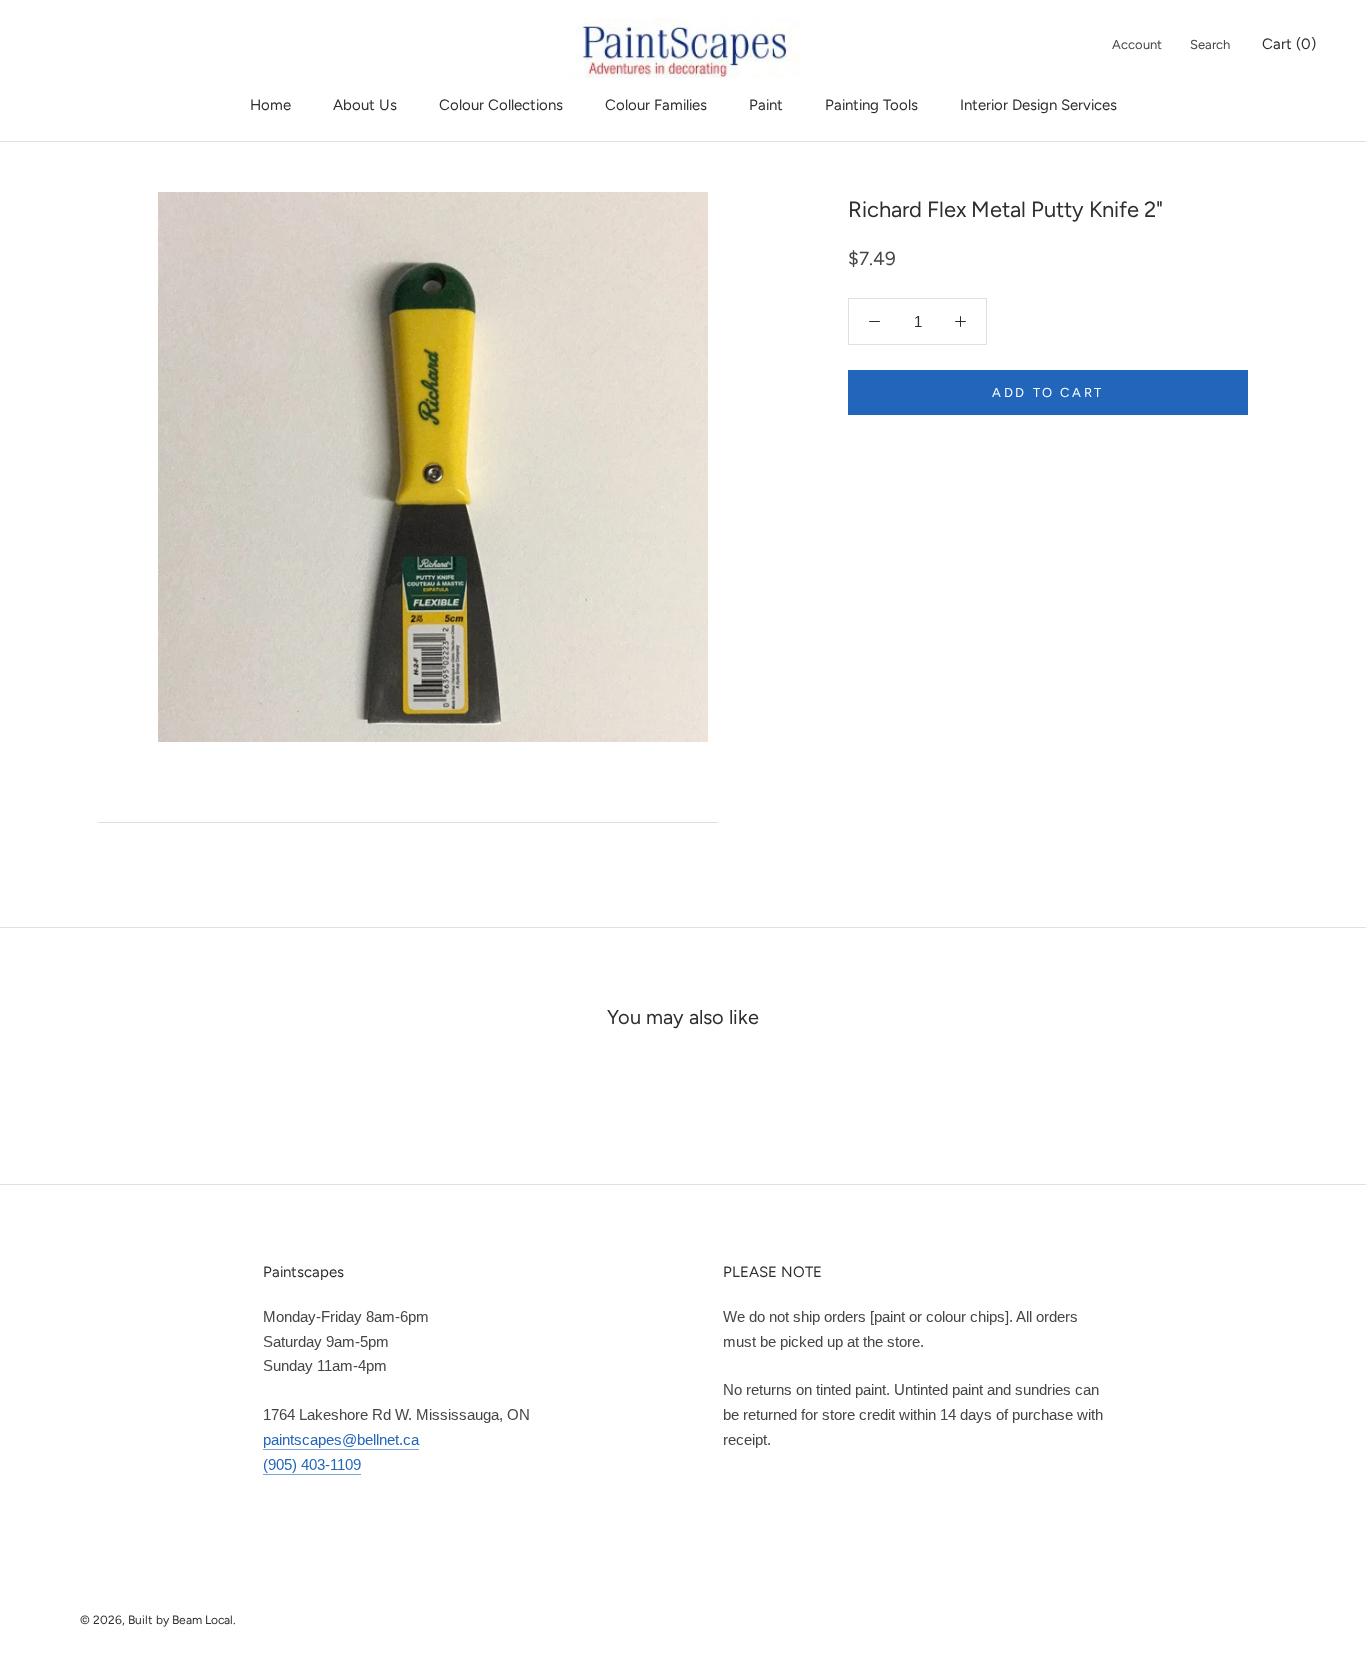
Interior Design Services (1038, 105)
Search (1210, 44)
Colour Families (656, 105)
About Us (365, 105)
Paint (766, 105)
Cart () (1289, 44)
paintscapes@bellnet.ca (341, 1439)
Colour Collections (501, 105)
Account (1137, 44)
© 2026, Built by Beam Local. (158, 1620)
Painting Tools (871, 105)
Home (270, 105)
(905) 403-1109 (312, 1464)
